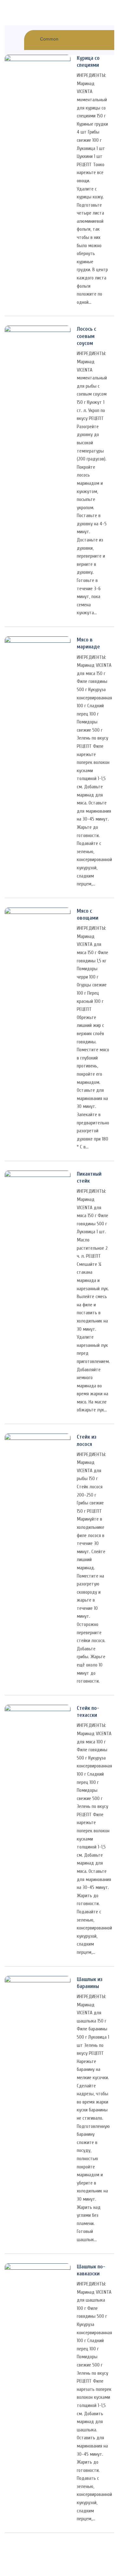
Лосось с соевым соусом (86, 336)
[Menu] (3, 7)
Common (49, 39)
